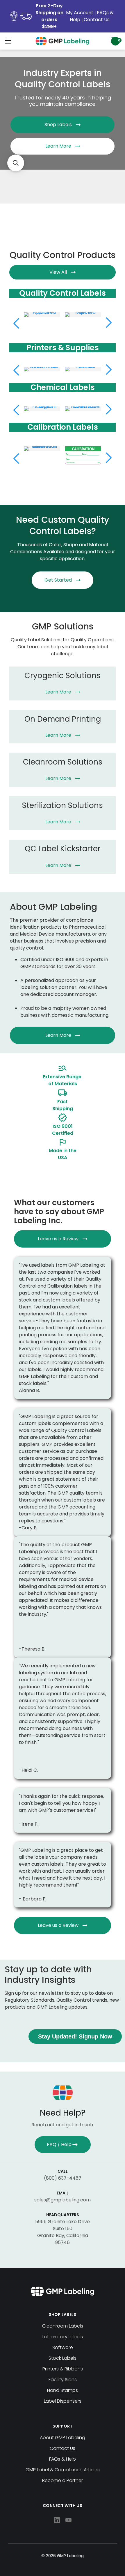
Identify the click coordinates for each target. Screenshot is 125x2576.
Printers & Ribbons (63, 2369)
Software (63, 2347)
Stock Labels (63, 2358)
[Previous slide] (16, 323)
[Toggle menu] (8, 40)
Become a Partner (63, 2480)
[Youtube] (68, 2520)
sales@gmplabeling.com (63, 2200)
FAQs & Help (63, 2459)
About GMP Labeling (63, 2438)
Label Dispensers (63, 2401)
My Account (80, 13)
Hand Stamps (63, 2390)
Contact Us (97, 20)
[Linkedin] (57, 2520)
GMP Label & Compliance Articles (63, 2470)
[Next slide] (109, 323)
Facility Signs (63, 2380)
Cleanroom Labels (63, 2326)
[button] (16, 163)
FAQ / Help (59, 2144)
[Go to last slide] (16, 458)
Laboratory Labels (63, 2337)
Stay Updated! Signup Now (75, 2036)
